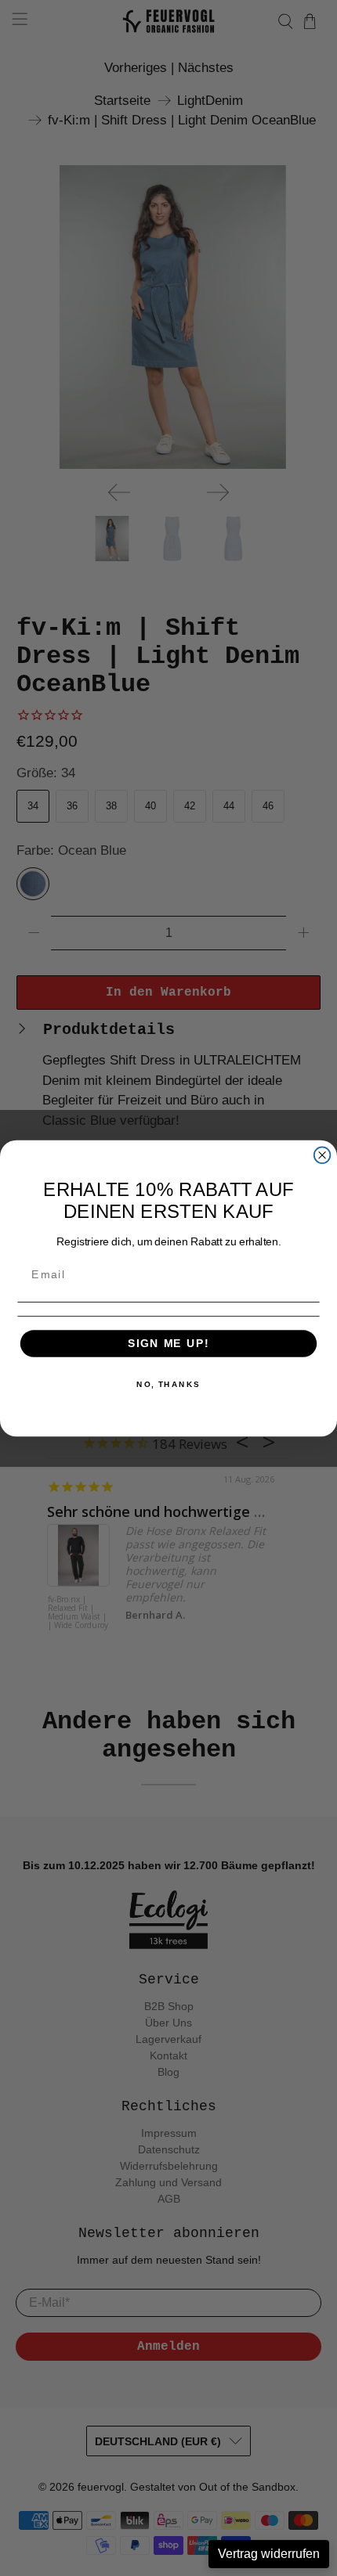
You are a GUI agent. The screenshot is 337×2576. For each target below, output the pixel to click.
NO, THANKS (168, 1384)
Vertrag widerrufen (269, 2554)
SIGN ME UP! (168, 1343)
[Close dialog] (323, 1155)
